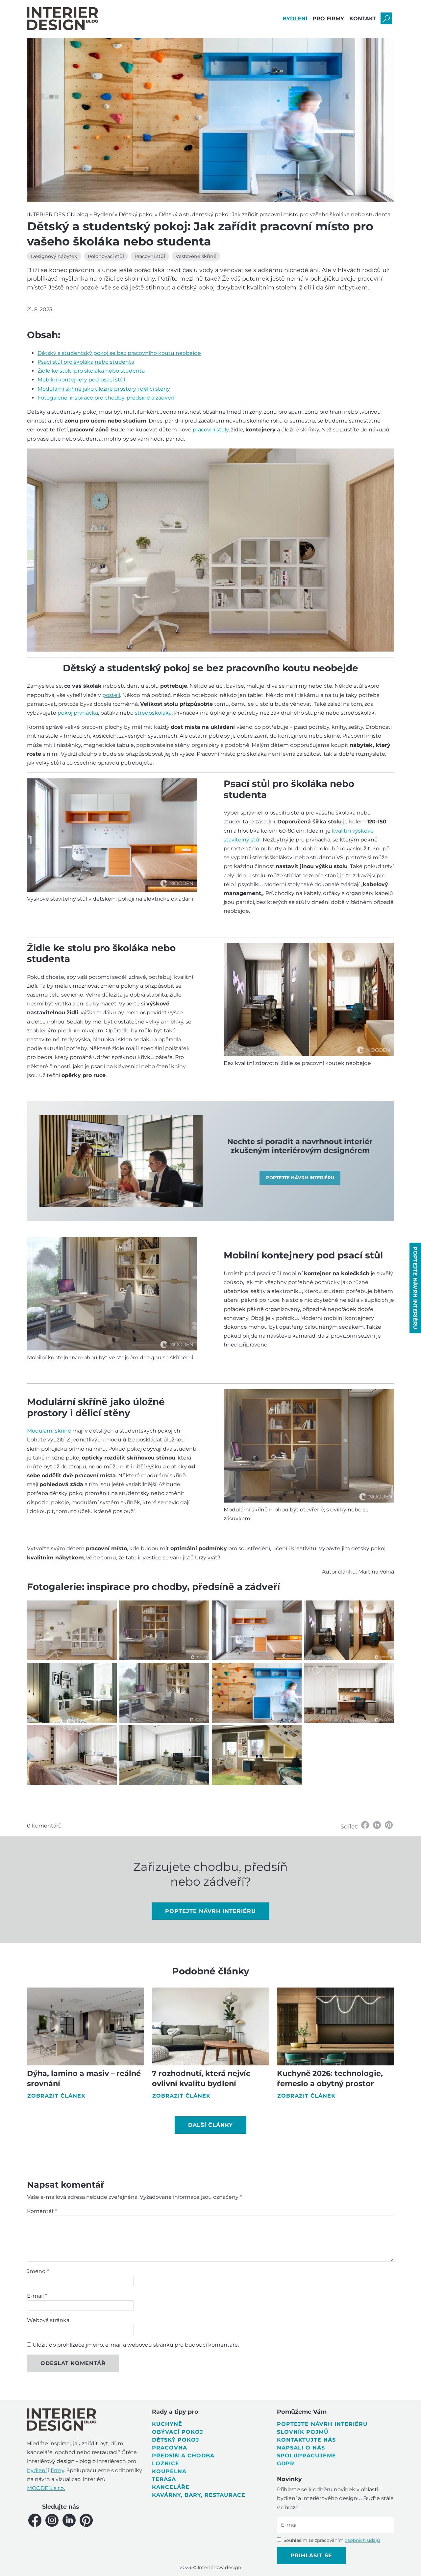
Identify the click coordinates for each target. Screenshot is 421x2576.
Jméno (38, 2271)
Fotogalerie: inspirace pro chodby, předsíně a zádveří (106, 398)
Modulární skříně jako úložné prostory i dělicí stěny (104, 389)
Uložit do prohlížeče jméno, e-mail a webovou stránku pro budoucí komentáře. (136, 2345)
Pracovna (170, 2448)
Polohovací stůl (106, 256)
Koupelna (169, 2471)
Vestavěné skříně (196, 256)
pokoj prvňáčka (78, 713)
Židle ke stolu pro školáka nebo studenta (91, 371)
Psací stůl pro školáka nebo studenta (86, 362)
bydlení (37, 2470)
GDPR (286, 2463)
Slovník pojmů (303, 2432)
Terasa (164, 2479)
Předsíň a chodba (183, 2456)
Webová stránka (48, 2320)
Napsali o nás (301, 2448)
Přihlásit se (311, 2555)
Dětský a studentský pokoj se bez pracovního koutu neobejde (119, 353)
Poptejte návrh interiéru (322, 2424)
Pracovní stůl (150, 256)
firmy (57, 2470)
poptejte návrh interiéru (210, 1911)
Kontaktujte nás (306, 2440)
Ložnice (166, 2463)
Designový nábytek (54, 256)
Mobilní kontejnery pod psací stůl (81, 380)
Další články (210, 2125)
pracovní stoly (211, 430)
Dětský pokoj (176, 2440)
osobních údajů (362, 2540)
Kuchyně (167, 2424)
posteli (111, 695)
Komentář (42, 2211)
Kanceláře (171, 2487)
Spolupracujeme (307, 2456)
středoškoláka (153, 713)
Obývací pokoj (178, 2432)
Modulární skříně (49, 1431)
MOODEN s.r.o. (46, 2488)
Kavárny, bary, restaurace (199, 2495)
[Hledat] (386, 19)
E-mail (37, 2296)
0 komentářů (44, 1826)
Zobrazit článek (56, 2096)
